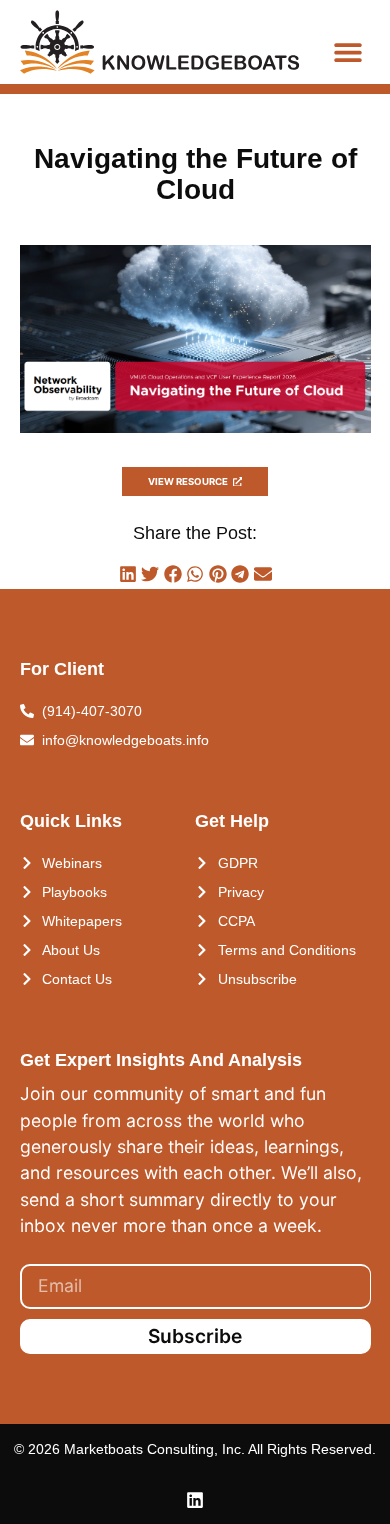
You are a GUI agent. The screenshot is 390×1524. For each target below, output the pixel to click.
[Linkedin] (195, 1500)
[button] (347, 51)
